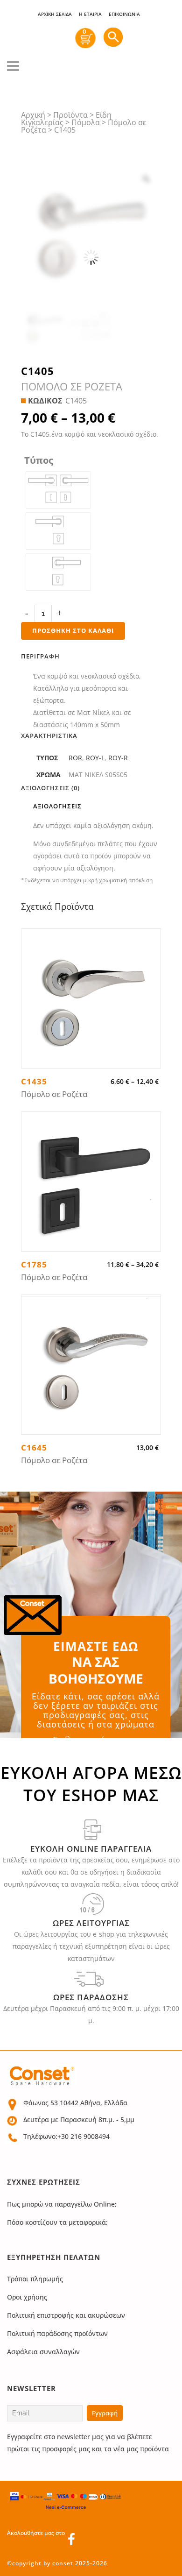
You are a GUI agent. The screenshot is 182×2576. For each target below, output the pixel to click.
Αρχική (33, 115)
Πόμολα (86, 122)
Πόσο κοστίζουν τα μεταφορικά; (57, 2222)
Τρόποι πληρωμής (35, 2279)
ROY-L (95, 758)
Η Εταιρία (90, 14)
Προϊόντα (70, 115)
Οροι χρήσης (27, 2297)
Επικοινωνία (124, 14)
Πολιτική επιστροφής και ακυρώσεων (66, 2315)
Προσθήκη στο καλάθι (73, 630)
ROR (75, 758)
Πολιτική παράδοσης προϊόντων (57, 2333)
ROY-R (118, 758)
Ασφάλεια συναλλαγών (43, 2352)
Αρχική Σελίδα (55, 14)
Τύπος (39, 460)
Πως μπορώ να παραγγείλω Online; (62, 2204)
